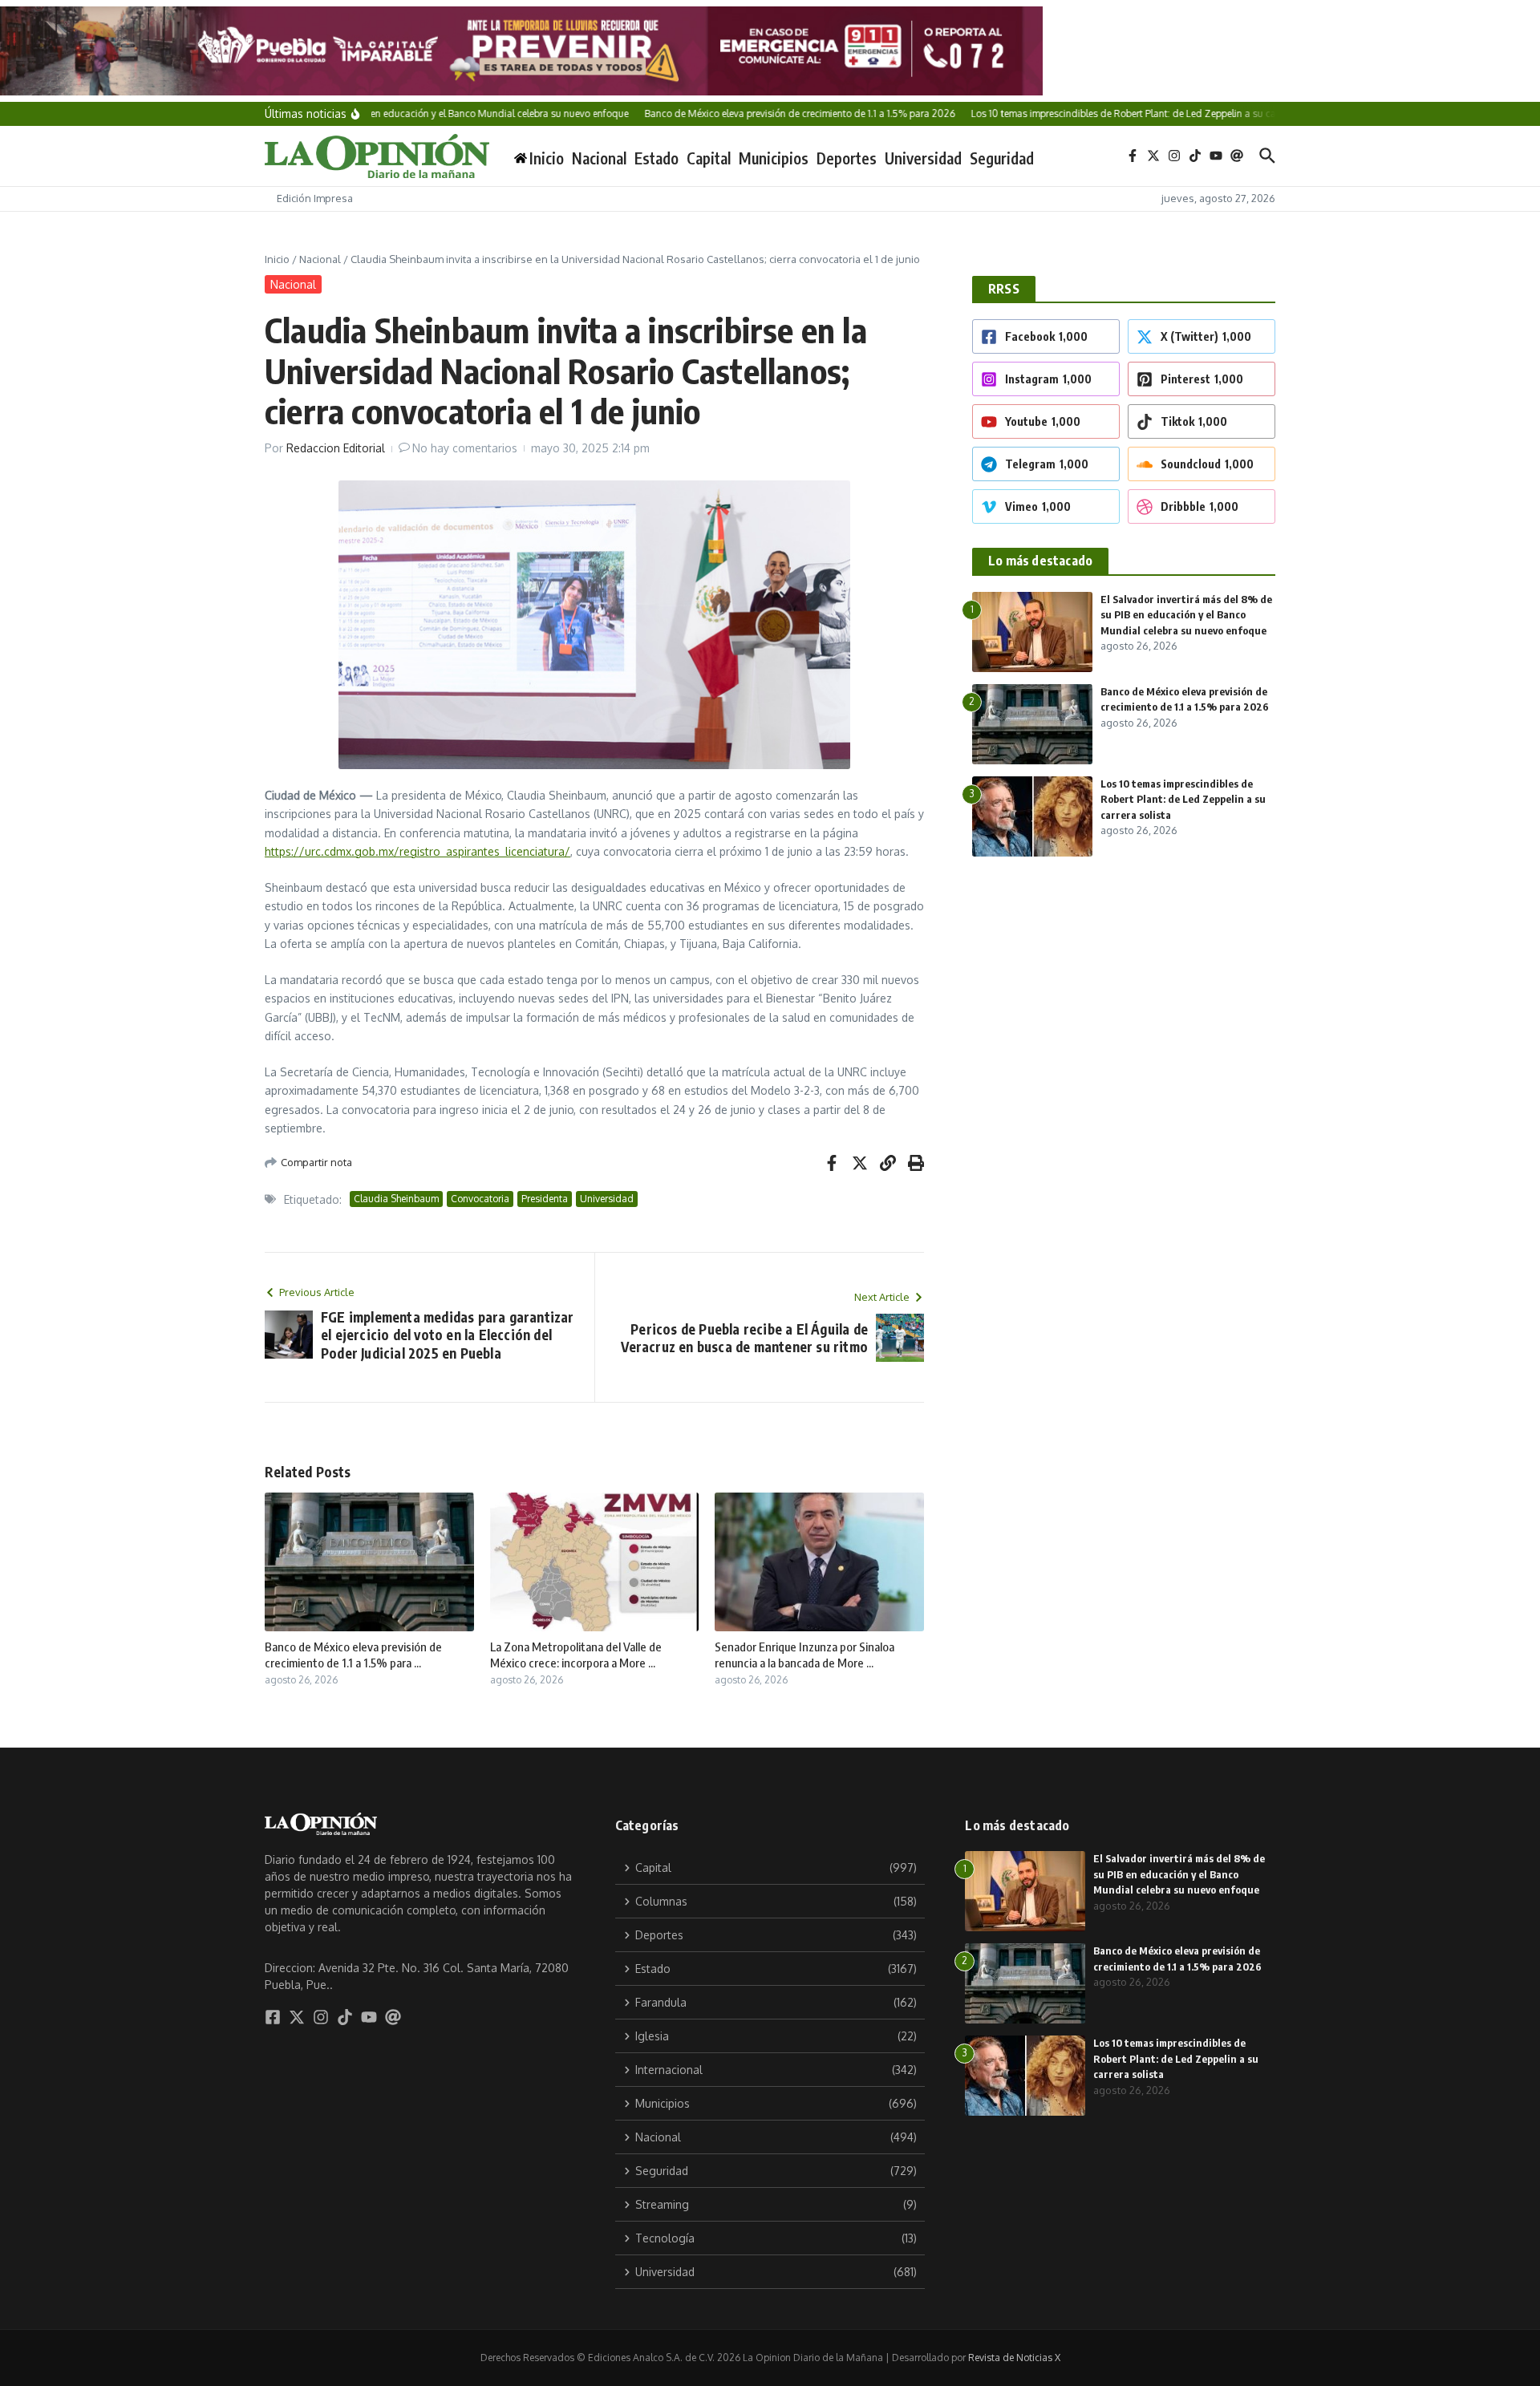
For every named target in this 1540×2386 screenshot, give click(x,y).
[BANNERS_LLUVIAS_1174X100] (770, 51)
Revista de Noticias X (1014, 2358)
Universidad (923, 158)
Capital (709, 158)
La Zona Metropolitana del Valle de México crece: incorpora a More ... (576, 1655)
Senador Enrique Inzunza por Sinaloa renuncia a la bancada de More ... (804, 1655)
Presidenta (545, 1199)
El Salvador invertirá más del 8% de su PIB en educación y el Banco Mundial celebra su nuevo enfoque (1186, 615)
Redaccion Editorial (336, 448)
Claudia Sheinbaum (396, 1199)
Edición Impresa (315, 198)
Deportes (847, 158)
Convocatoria (480, 1199)
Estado (657, 158)
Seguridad (1002, 158)
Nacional (599, 158)
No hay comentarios (465, 448)
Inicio (277, 259)
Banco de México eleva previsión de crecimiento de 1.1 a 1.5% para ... (353, 1655)
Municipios (774, 158)
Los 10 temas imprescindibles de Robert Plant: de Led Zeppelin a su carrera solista (1183, 799)
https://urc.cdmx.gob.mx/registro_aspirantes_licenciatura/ (417, 851)
